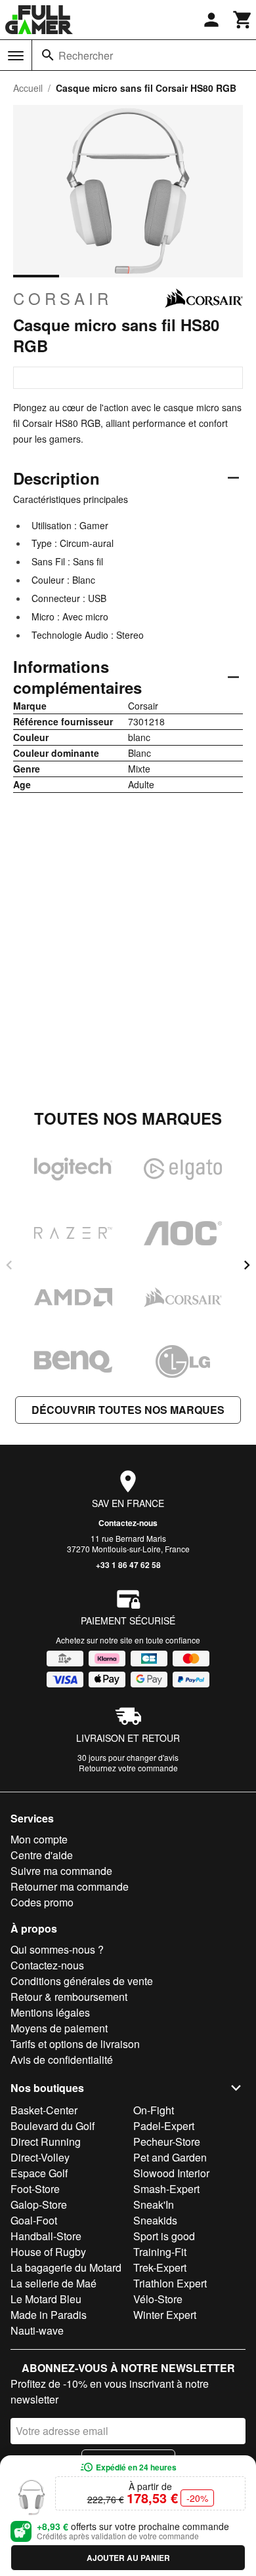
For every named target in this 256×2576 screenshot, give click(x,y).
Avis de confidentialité (62, 2060)
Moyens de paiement (59, 2028)
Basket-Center (44, 2110)
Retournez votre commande (128, 1768)
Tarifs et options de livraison (75, 2044)
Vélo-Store (158, 2299)
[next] (247, 1265)
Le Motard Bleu (46, 2299)
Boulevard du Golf (53, 2126)
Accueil (28, 88)
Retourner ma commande (70, 1886)
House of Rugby (48, 2252)
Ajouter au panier (128, 2558)
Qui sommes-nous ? (57, 1949)
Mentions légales (50, 2012)
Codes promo (42, 1902)
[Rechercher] (48, 55)
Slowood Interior (171, 2173)
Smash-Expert (166, 2189)
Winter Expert (165, 2315)
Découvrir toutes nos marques (128, 1410)
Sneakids (155, 2220)
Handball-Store (46, 2236)
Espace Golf (39, 2173)
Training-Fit (160, 2252)
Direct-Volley (40, 2157)
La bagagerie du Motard (66, 2267)
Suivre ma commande (61, 1871)
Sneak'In (154, 2204)
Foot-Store (35, 2189)
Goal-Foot (34, 2220)
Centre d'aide (42, 1855)
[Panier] (243, 20)
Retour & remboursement (69, 1997)
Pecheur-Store (167, 2142)
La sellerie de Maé (53, 2283)
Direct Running (46, 2142)
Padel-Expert (164, 2126)
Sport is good (164, 2236)
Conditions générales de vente (82, 1981)
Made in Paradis (49, 2315)
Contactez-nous (128, 1523)
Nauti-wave (37, 2330)
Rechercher (86, 55)
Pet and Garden (170, 2157)
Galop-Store (39, 2204)
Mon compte (39, 1839)
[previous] (9, 1265)
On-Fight (154, 2110)
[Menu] (16, 56)
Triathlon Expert (170, 2283)
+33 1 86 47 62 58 (128, 1565)
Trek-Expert (160, 2267)
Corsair (63, 298)
